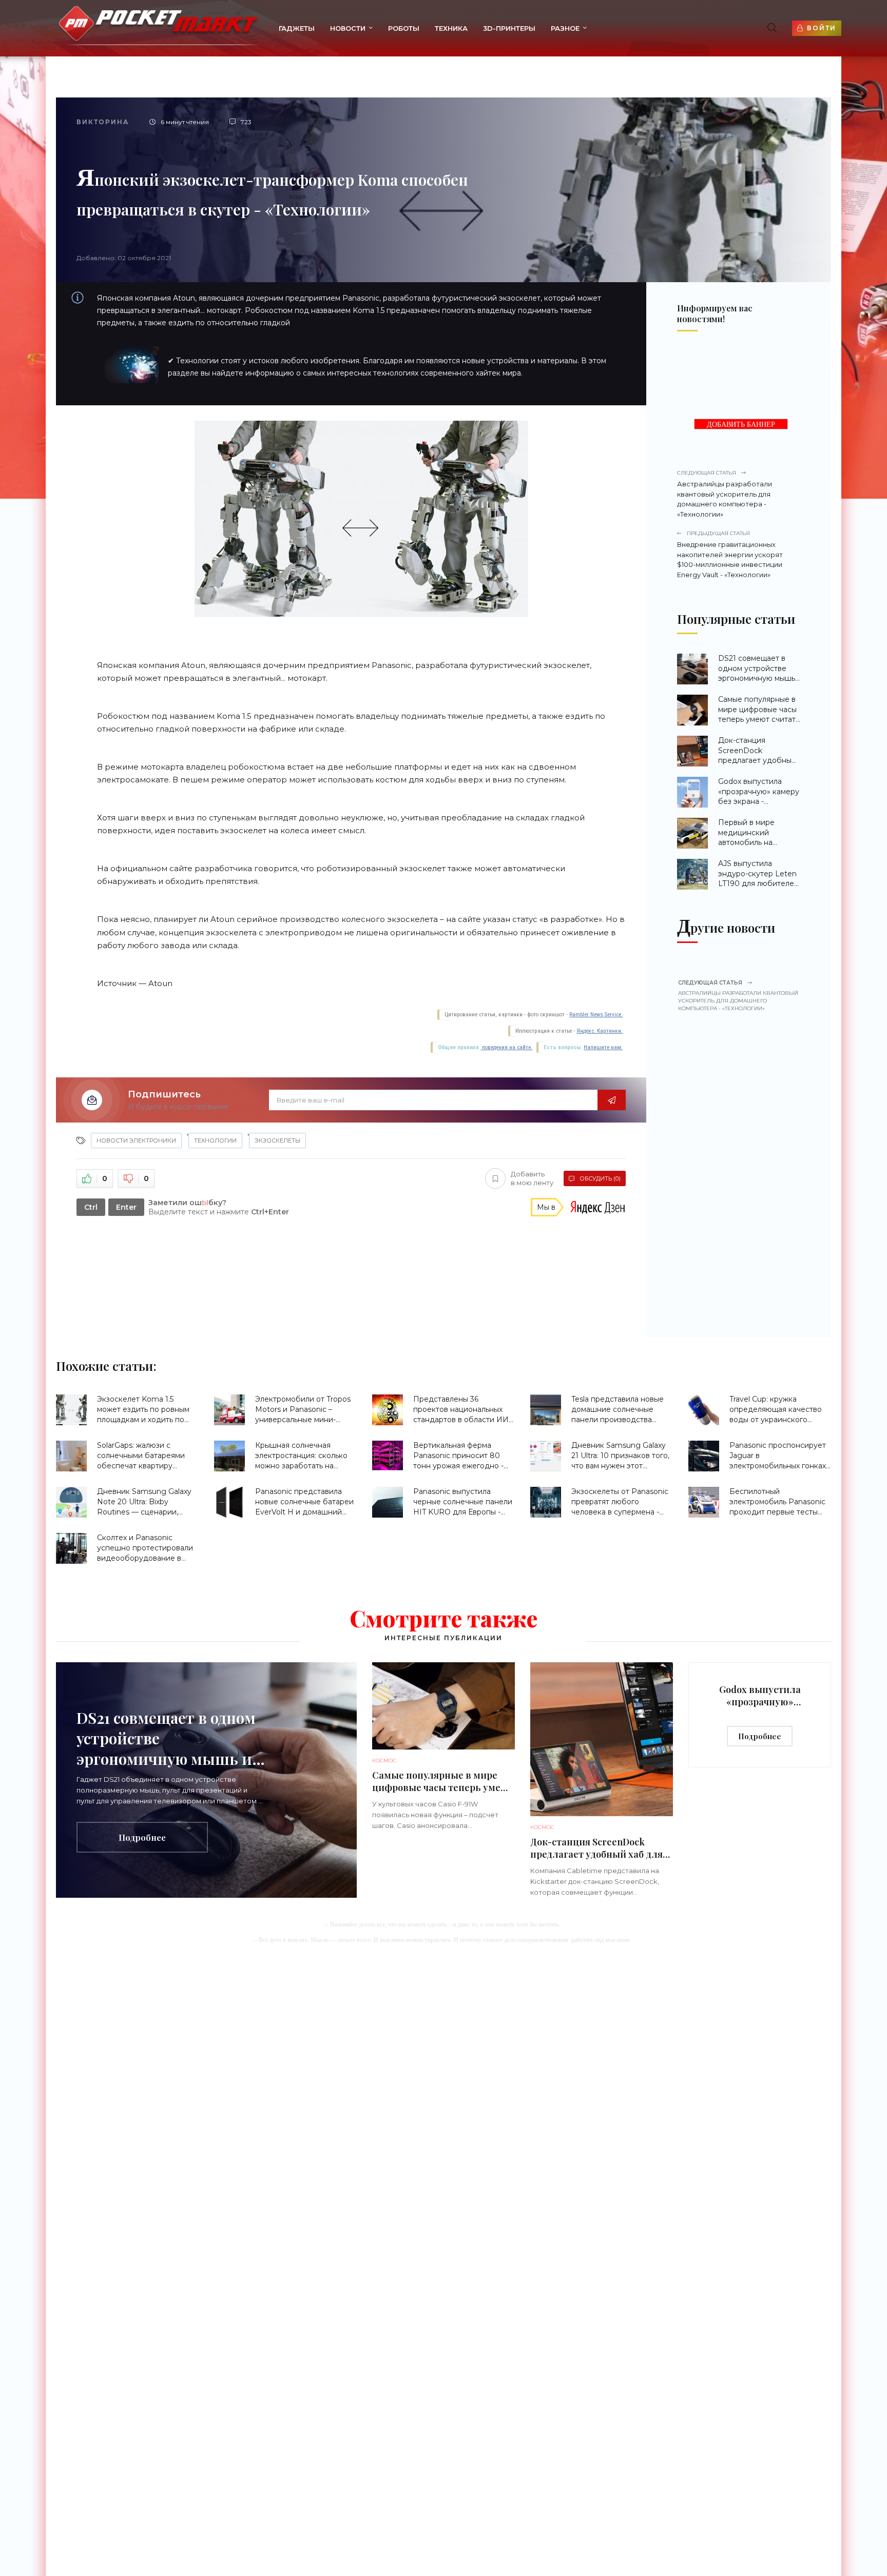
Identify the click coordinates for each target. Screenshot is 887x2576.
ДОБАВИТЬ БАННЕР (741, 425)
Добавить (532, 1178)
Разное (565, 28)
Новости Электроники (136, 1140)
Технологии (215, 1140)
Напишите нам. (603, 1047)
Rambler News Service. (596, 1015)
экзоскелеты (277, 1140)
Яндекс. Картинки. (600, 1031)
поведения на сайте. (506, 1047)
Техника (451, 28)
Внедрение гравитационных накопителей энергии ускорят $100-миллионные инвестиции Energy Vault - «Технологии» (730, 554)
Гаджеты (297, 28)
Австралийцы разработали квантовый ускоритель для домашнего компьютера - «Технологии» (725, 494)
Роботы (404, 28)
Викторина (103, 122)
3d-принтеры (509, 28)
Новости (348, 28)
